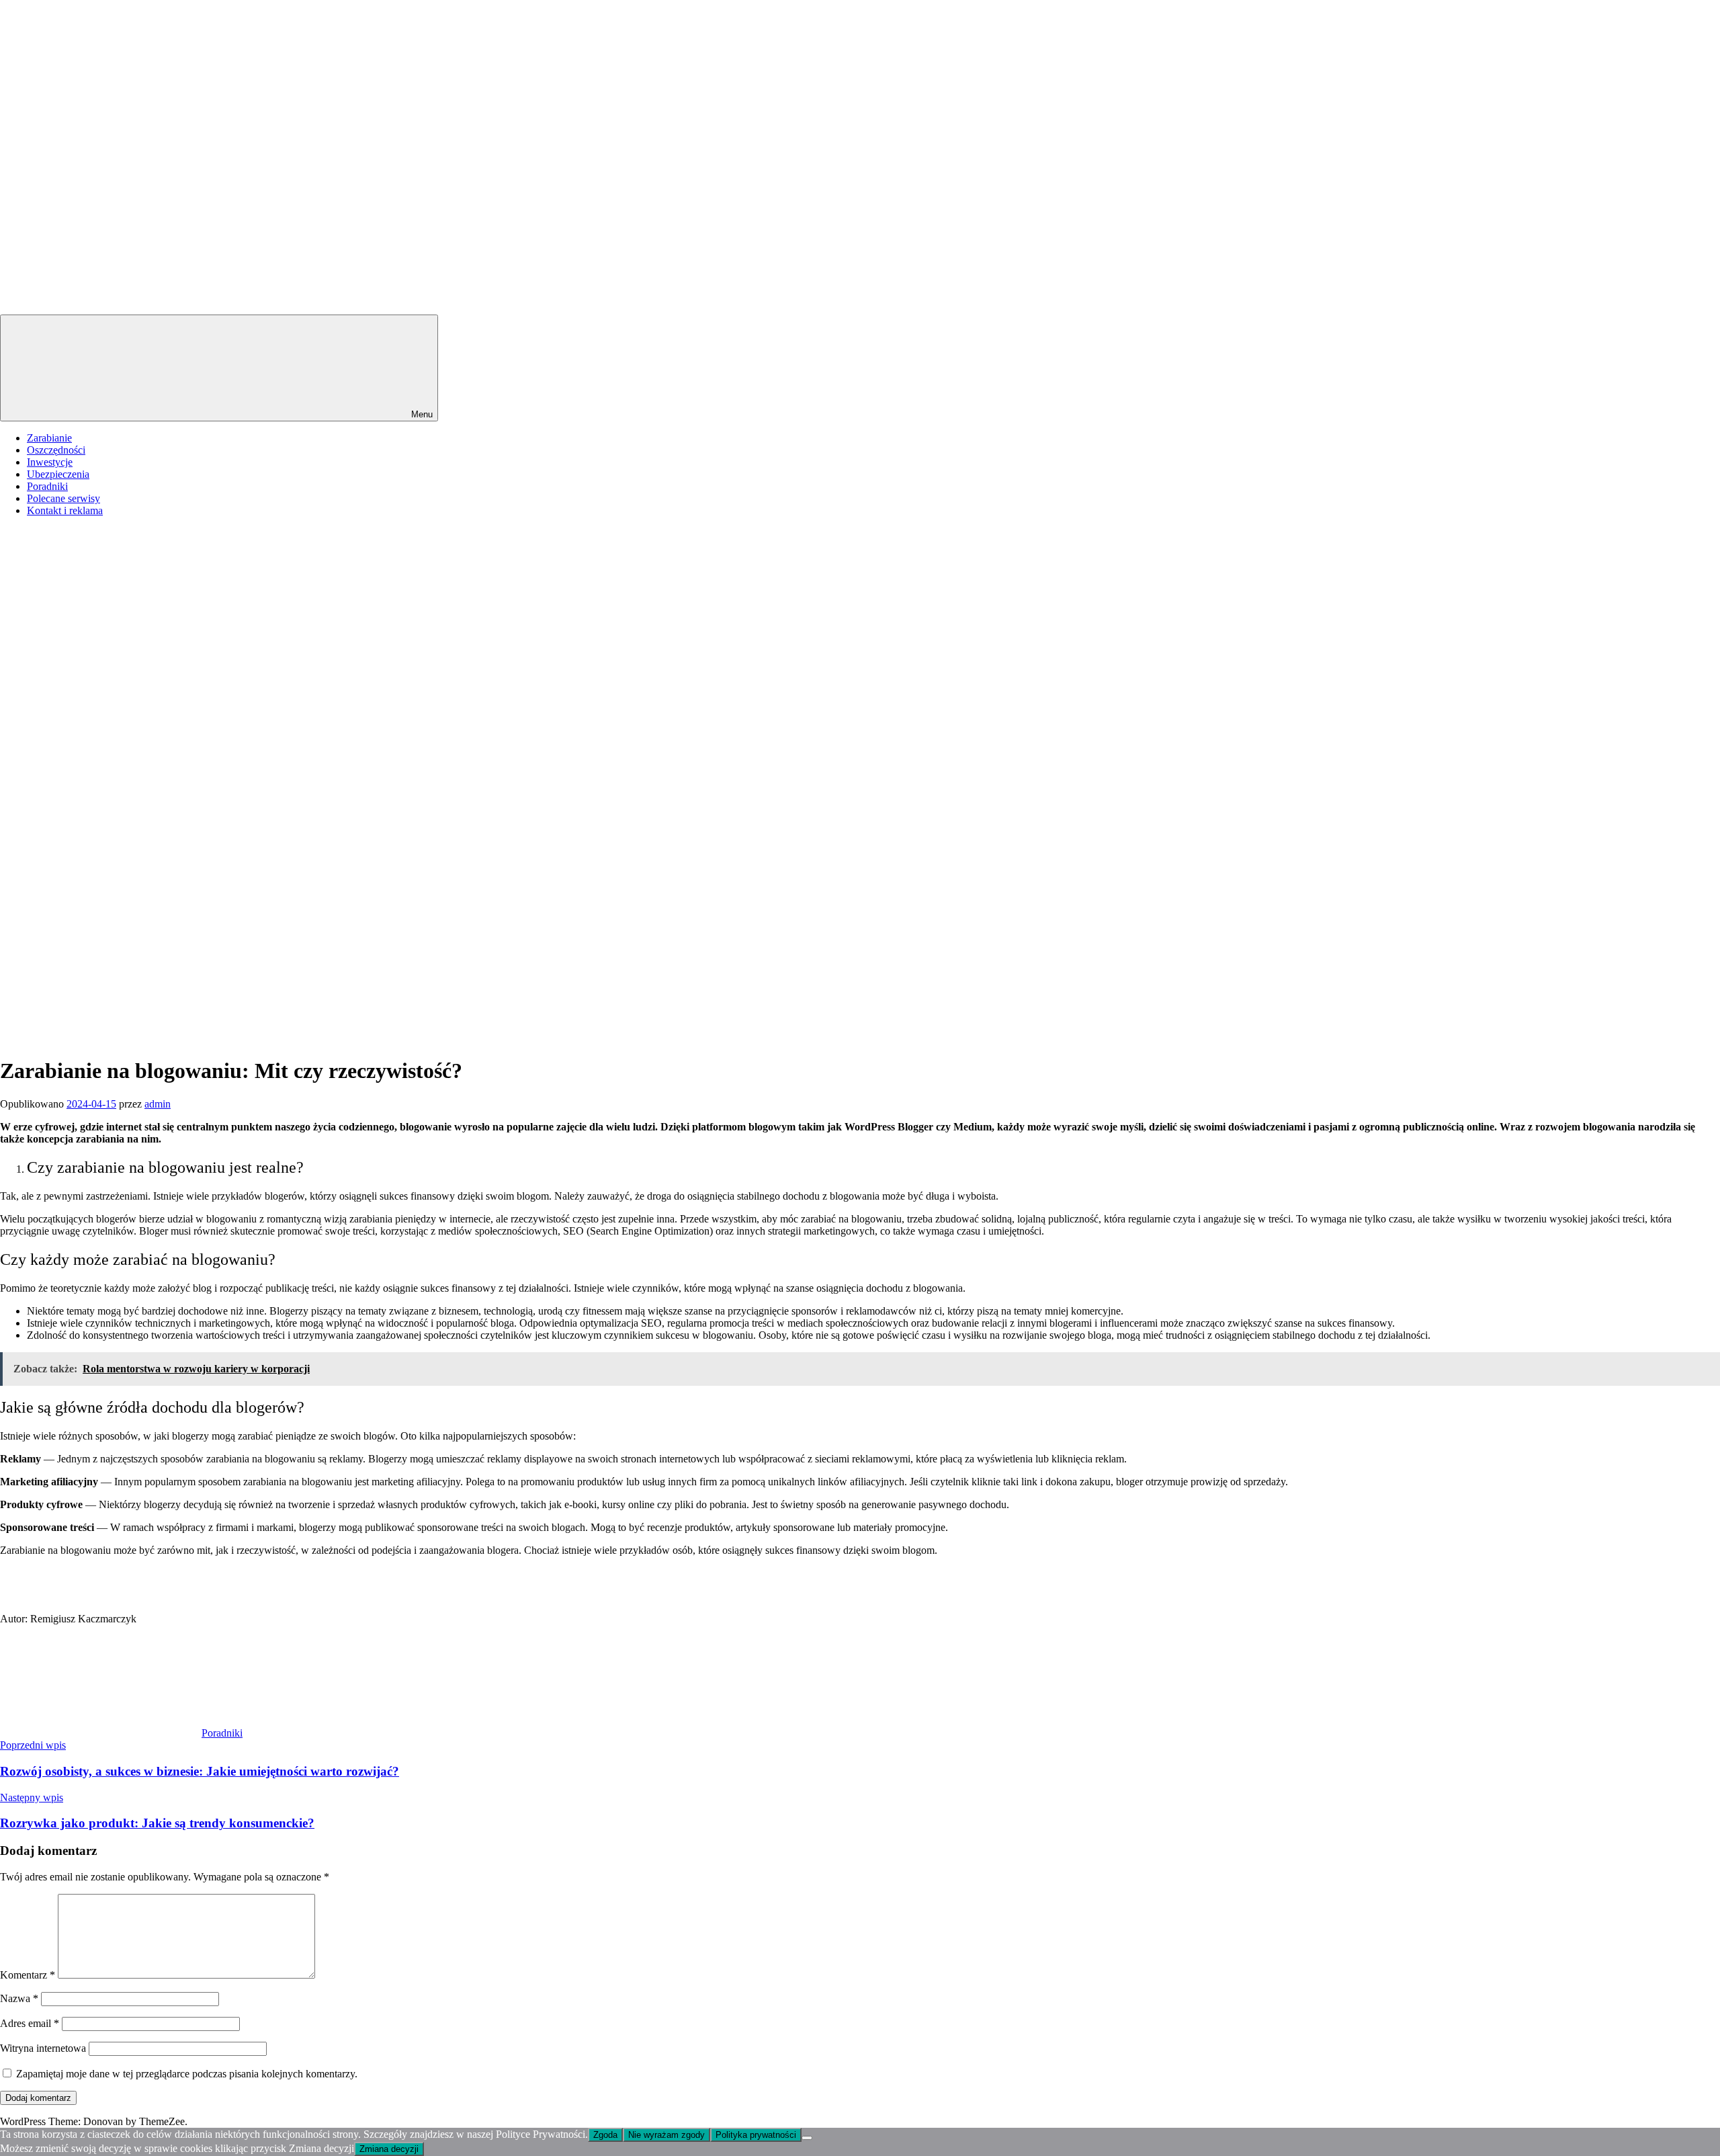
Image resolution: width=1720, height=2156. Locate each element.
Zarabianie (49, 438)
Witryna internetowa (43, 2048)
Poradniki (47, 486)
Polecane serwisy (63, 498)
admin (158, 1104)
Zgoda (605, 2135)
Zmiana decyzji (389, 2149)
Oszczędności (56, 450)
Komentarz (28, 1975)
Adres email (30, 2023)
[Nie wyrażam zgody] (807, 2138)
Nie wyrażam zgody (666, 2135)
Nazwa (19, 1998)
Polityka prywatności (756, 2135)
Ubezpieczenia (58, 474)
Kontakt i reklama (65, 510)
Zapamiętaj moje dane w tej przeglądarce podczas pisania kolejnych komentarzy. (187, 2074)
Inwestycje (50, 462)
